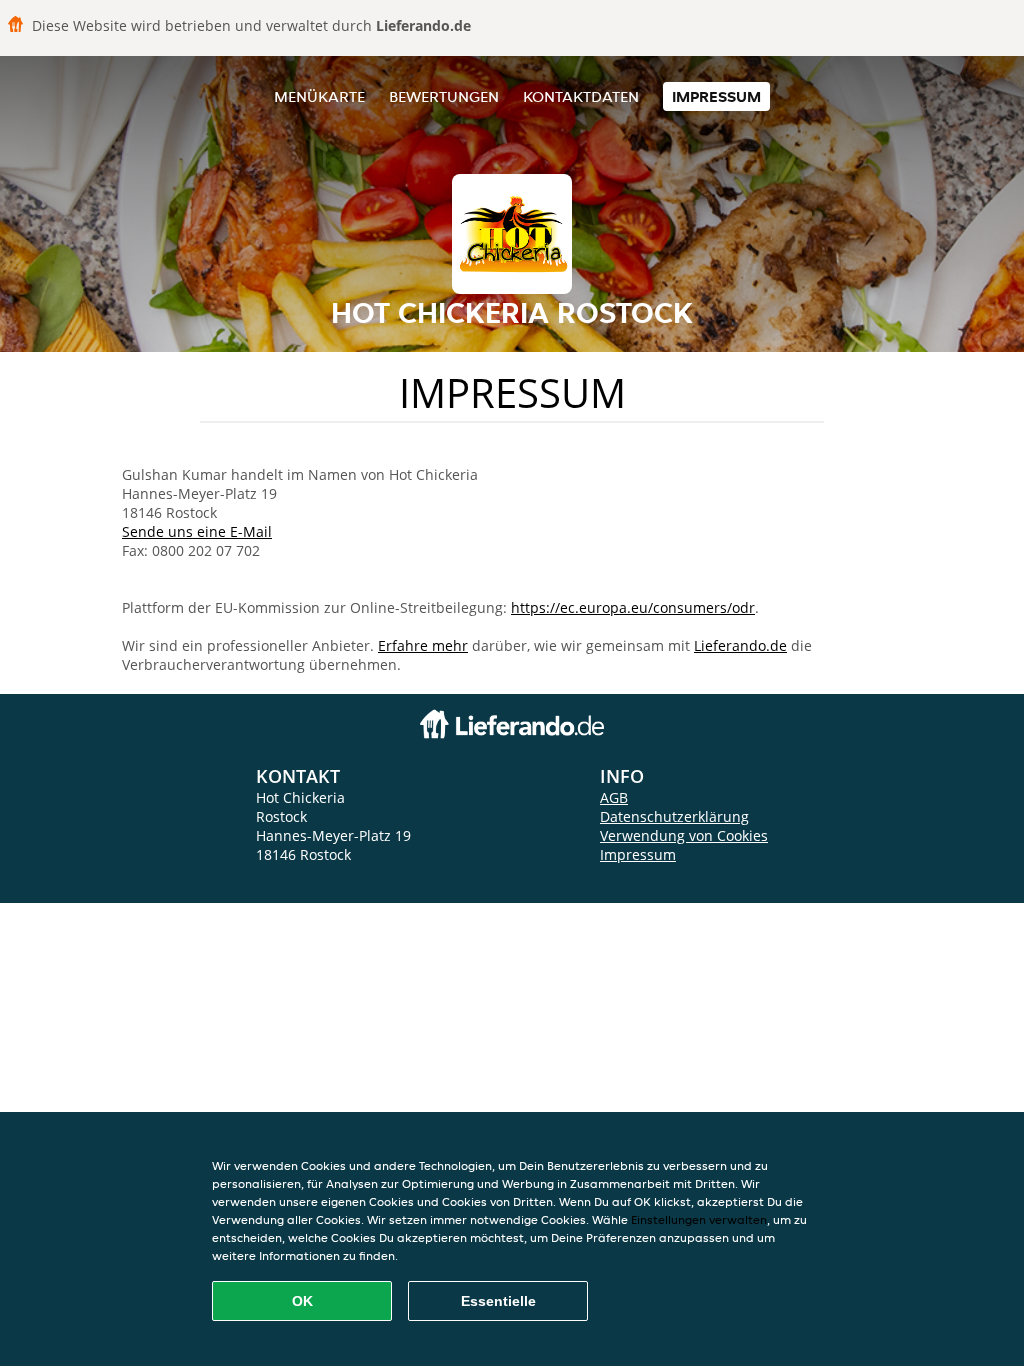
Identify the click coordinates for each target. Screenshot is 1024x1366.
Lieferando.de (740, 645)
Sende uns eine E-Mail (197, 531)
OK (302, 1301)
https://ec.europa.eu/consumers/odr (633, 607)
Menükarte (319, 96)
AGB (614, 797)
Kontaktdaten (581, 96)
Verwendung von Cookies (684, 835)
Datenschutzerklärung (674, 816)
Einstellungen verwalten (699, 1219)
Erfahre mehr (423, 645)
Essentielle (498, 1301)
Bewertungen (444, 96)
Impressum (716, 96)
